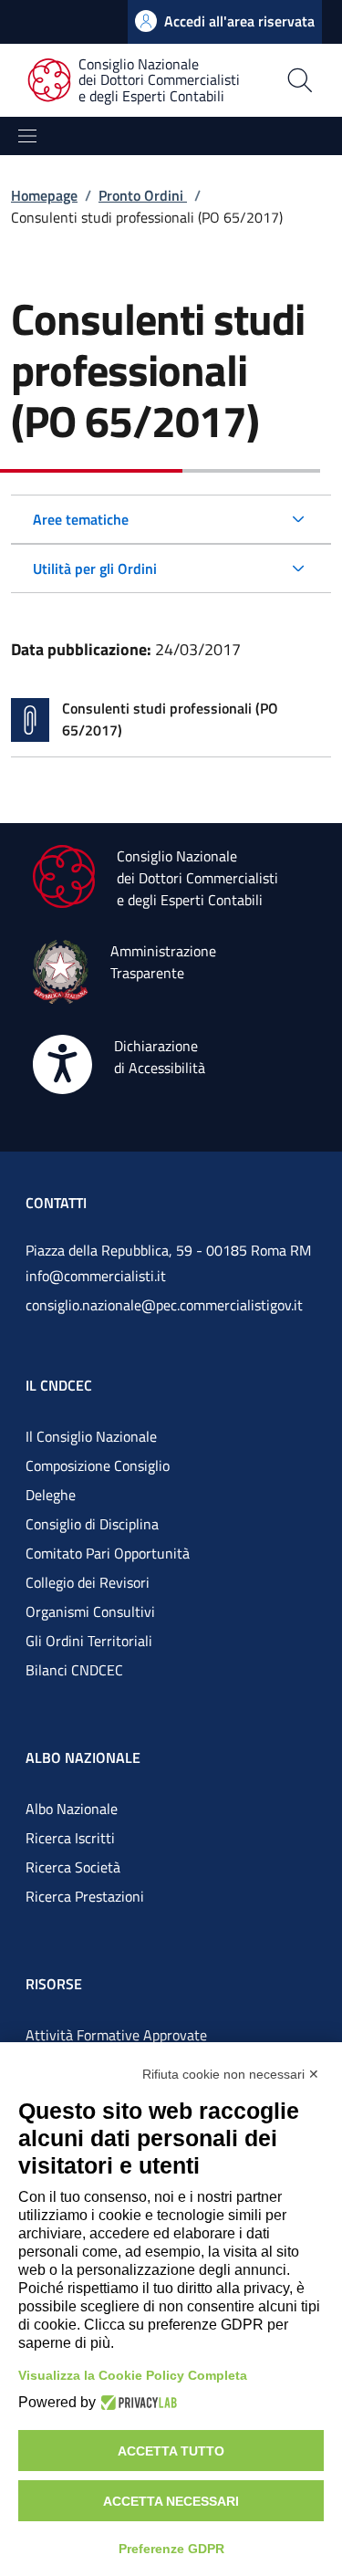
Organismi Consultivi (90, 1611)
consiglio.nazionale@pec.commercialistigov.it (164, 1305)
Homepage (44, 195)
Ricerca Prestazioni (85, 1896)
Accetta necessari (171, 2501)
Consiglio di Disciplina (92, 1524)
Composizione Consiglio (98, 1465)
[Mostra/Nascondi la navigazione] (27, 136)
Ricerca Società (73, 1867)
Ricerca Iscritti (70, 1838)
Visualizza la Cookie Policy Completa (133, 2375)
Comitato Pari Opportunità (108, 1553)
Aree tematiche (81, 519)
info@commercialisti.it (96, 1276)
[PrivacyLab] (136, 2403)
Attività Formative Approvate (116, 2035)
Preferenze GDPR (171, 2549)
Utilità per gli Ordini (95, 568)
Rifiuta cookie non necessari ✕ (231, 2074)
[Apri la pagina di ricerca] (300, 80)
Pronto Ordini (143, 195)
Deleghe (51, 1495)
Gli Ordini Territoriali (89, 1641)
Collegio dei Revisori (88, 1582)
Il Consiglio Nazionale (91, 1436)
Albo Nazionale (72, 1809)
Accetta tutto (171, 2451)
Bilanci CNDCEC (74, 1670)
